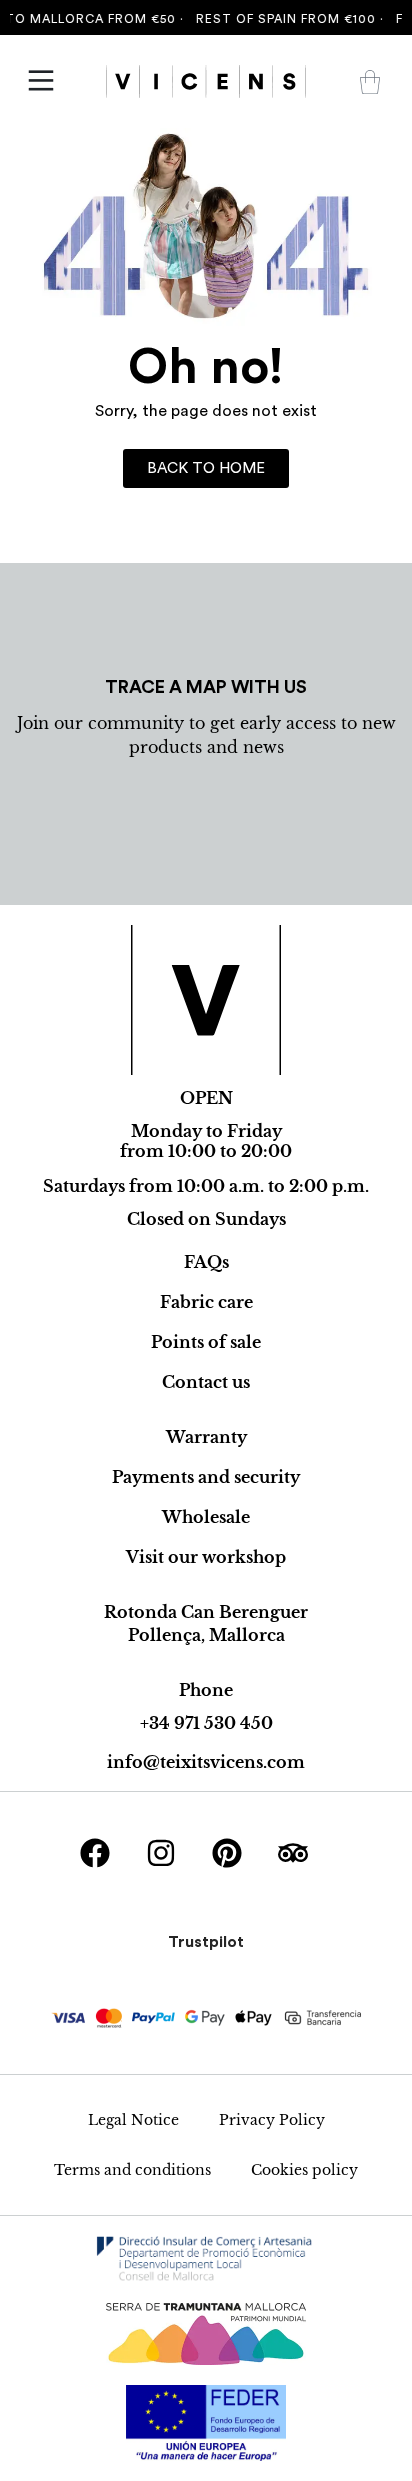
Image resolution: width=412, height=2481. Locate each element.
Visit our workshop (206, 1557)
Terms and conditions (132, 2170)
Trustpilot (206, 1942)
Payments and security (206, 1477)
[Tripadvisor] (293, 1853)
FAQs (206, 1262)
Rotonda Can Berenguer (206, 1612)
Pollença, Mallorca (206, 1635)
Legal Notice (133, 2120)
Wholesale (206, 1517)
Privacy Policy (272, 2120)
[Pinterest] (227, 1853)
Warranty (206, 1437)
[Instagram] (161, 1853)
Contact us (206, 1382)
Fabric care (206, 1302)
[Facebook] (95, 1853)
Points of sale (206, 1342)
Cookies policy (304, 2170)
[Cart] (370, 82)
